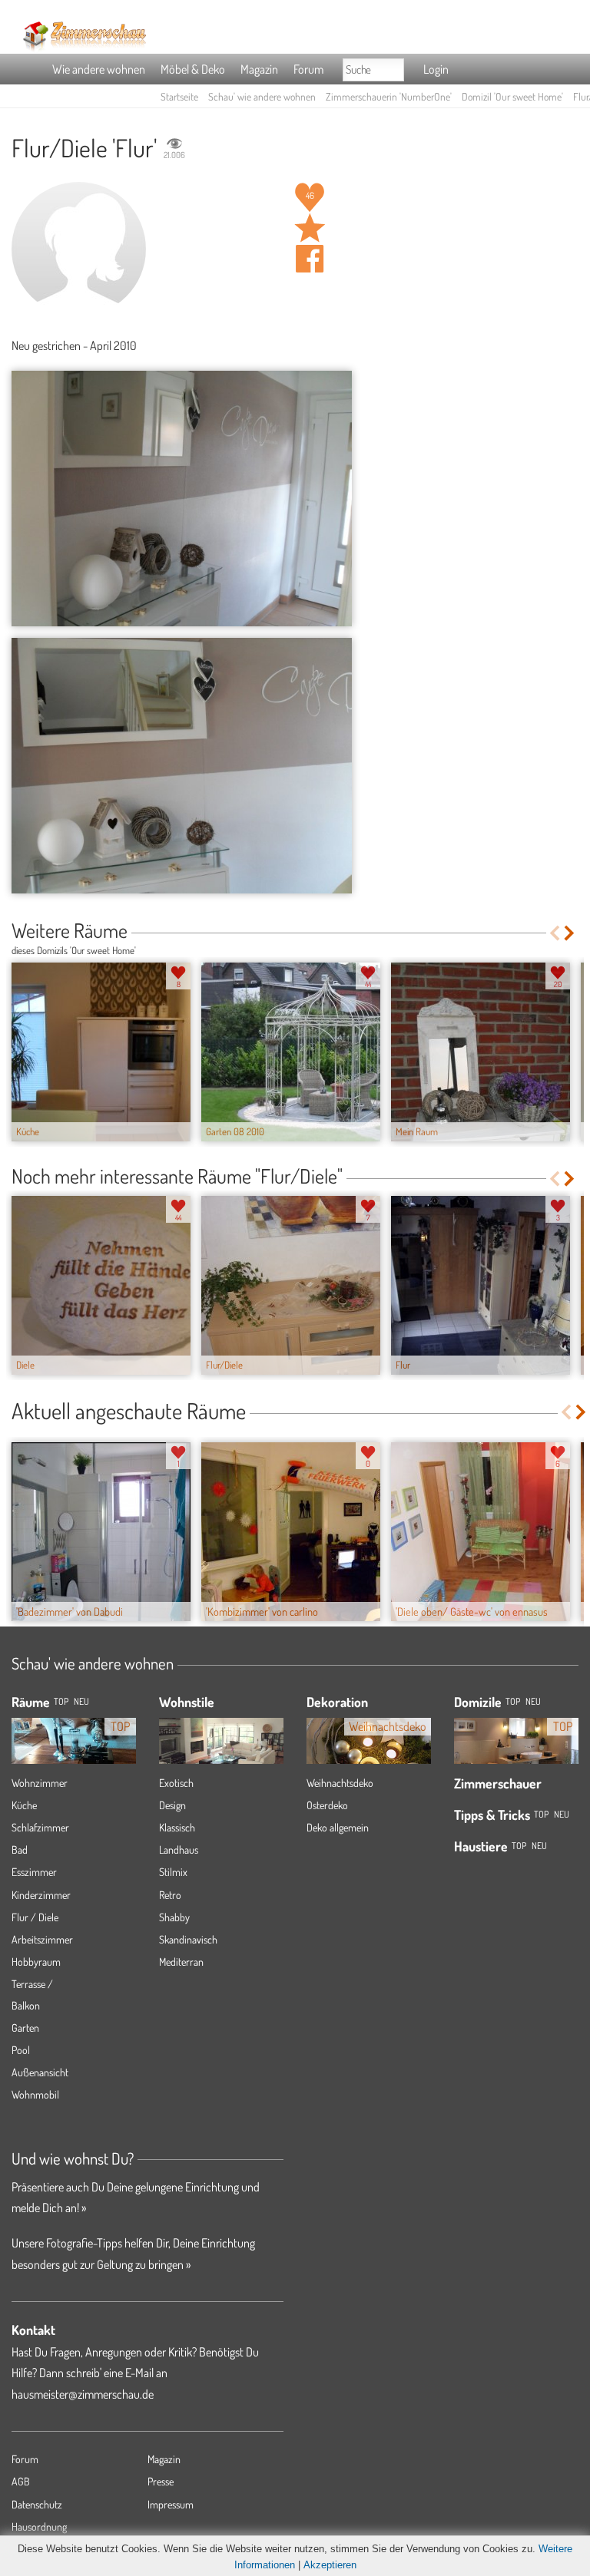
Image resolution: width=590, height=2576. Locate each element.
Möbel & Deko (193, 69)
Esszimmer (34, 1872)
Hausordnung (39, 2526)
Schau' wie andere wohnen (262, 96)
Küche (24, 1805)
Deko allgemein (338, 1827)
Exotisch (176, 1783)
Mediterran (181, 1962)
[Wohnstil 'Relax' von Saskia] (221, 1742)
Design (172, 1805)
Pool (21, 2050)
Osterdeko (327, 1805)
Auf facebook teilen (310, 259)
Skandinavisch (188, 1939)
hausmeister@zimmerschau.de (83, 2394)
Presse (161, 2481)
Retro (170, 1895)
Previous (554, 933)
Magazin (259, 69)
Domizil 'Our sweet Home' (512, 96)
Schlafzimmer (40, 1827)
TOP (61, 1701)
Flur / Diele (35, 1917)
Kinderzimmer (41, 1895)
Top (513, 1701)
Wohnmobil (35, 2094)
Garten (25, 2028)
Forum (308, 69)
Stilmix (173, 1872)
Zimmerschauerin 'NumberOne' (389, 96)
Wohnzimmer (40, 1783)
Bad (20, 1849)
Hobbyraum (36, 1962)
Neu (533, 1701)
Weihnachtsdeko (340, 1783)
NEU (81, 1701)
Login (436, 69)
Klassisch (177, 1827)
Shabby (174, 1917)
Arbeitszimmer (42, 1939)
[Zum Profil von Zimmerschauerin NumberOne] (79, 249)
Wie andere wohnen (99, 69)
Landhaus (179, 1849)
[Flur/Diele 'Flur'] (182, 499)
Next (570, 933)
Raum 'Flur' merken (310, 228)
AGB (21, 2481)
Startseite (179, 96)
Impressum (171, 2504)
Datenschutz (37, 2504)
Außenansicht (40, 2072)
